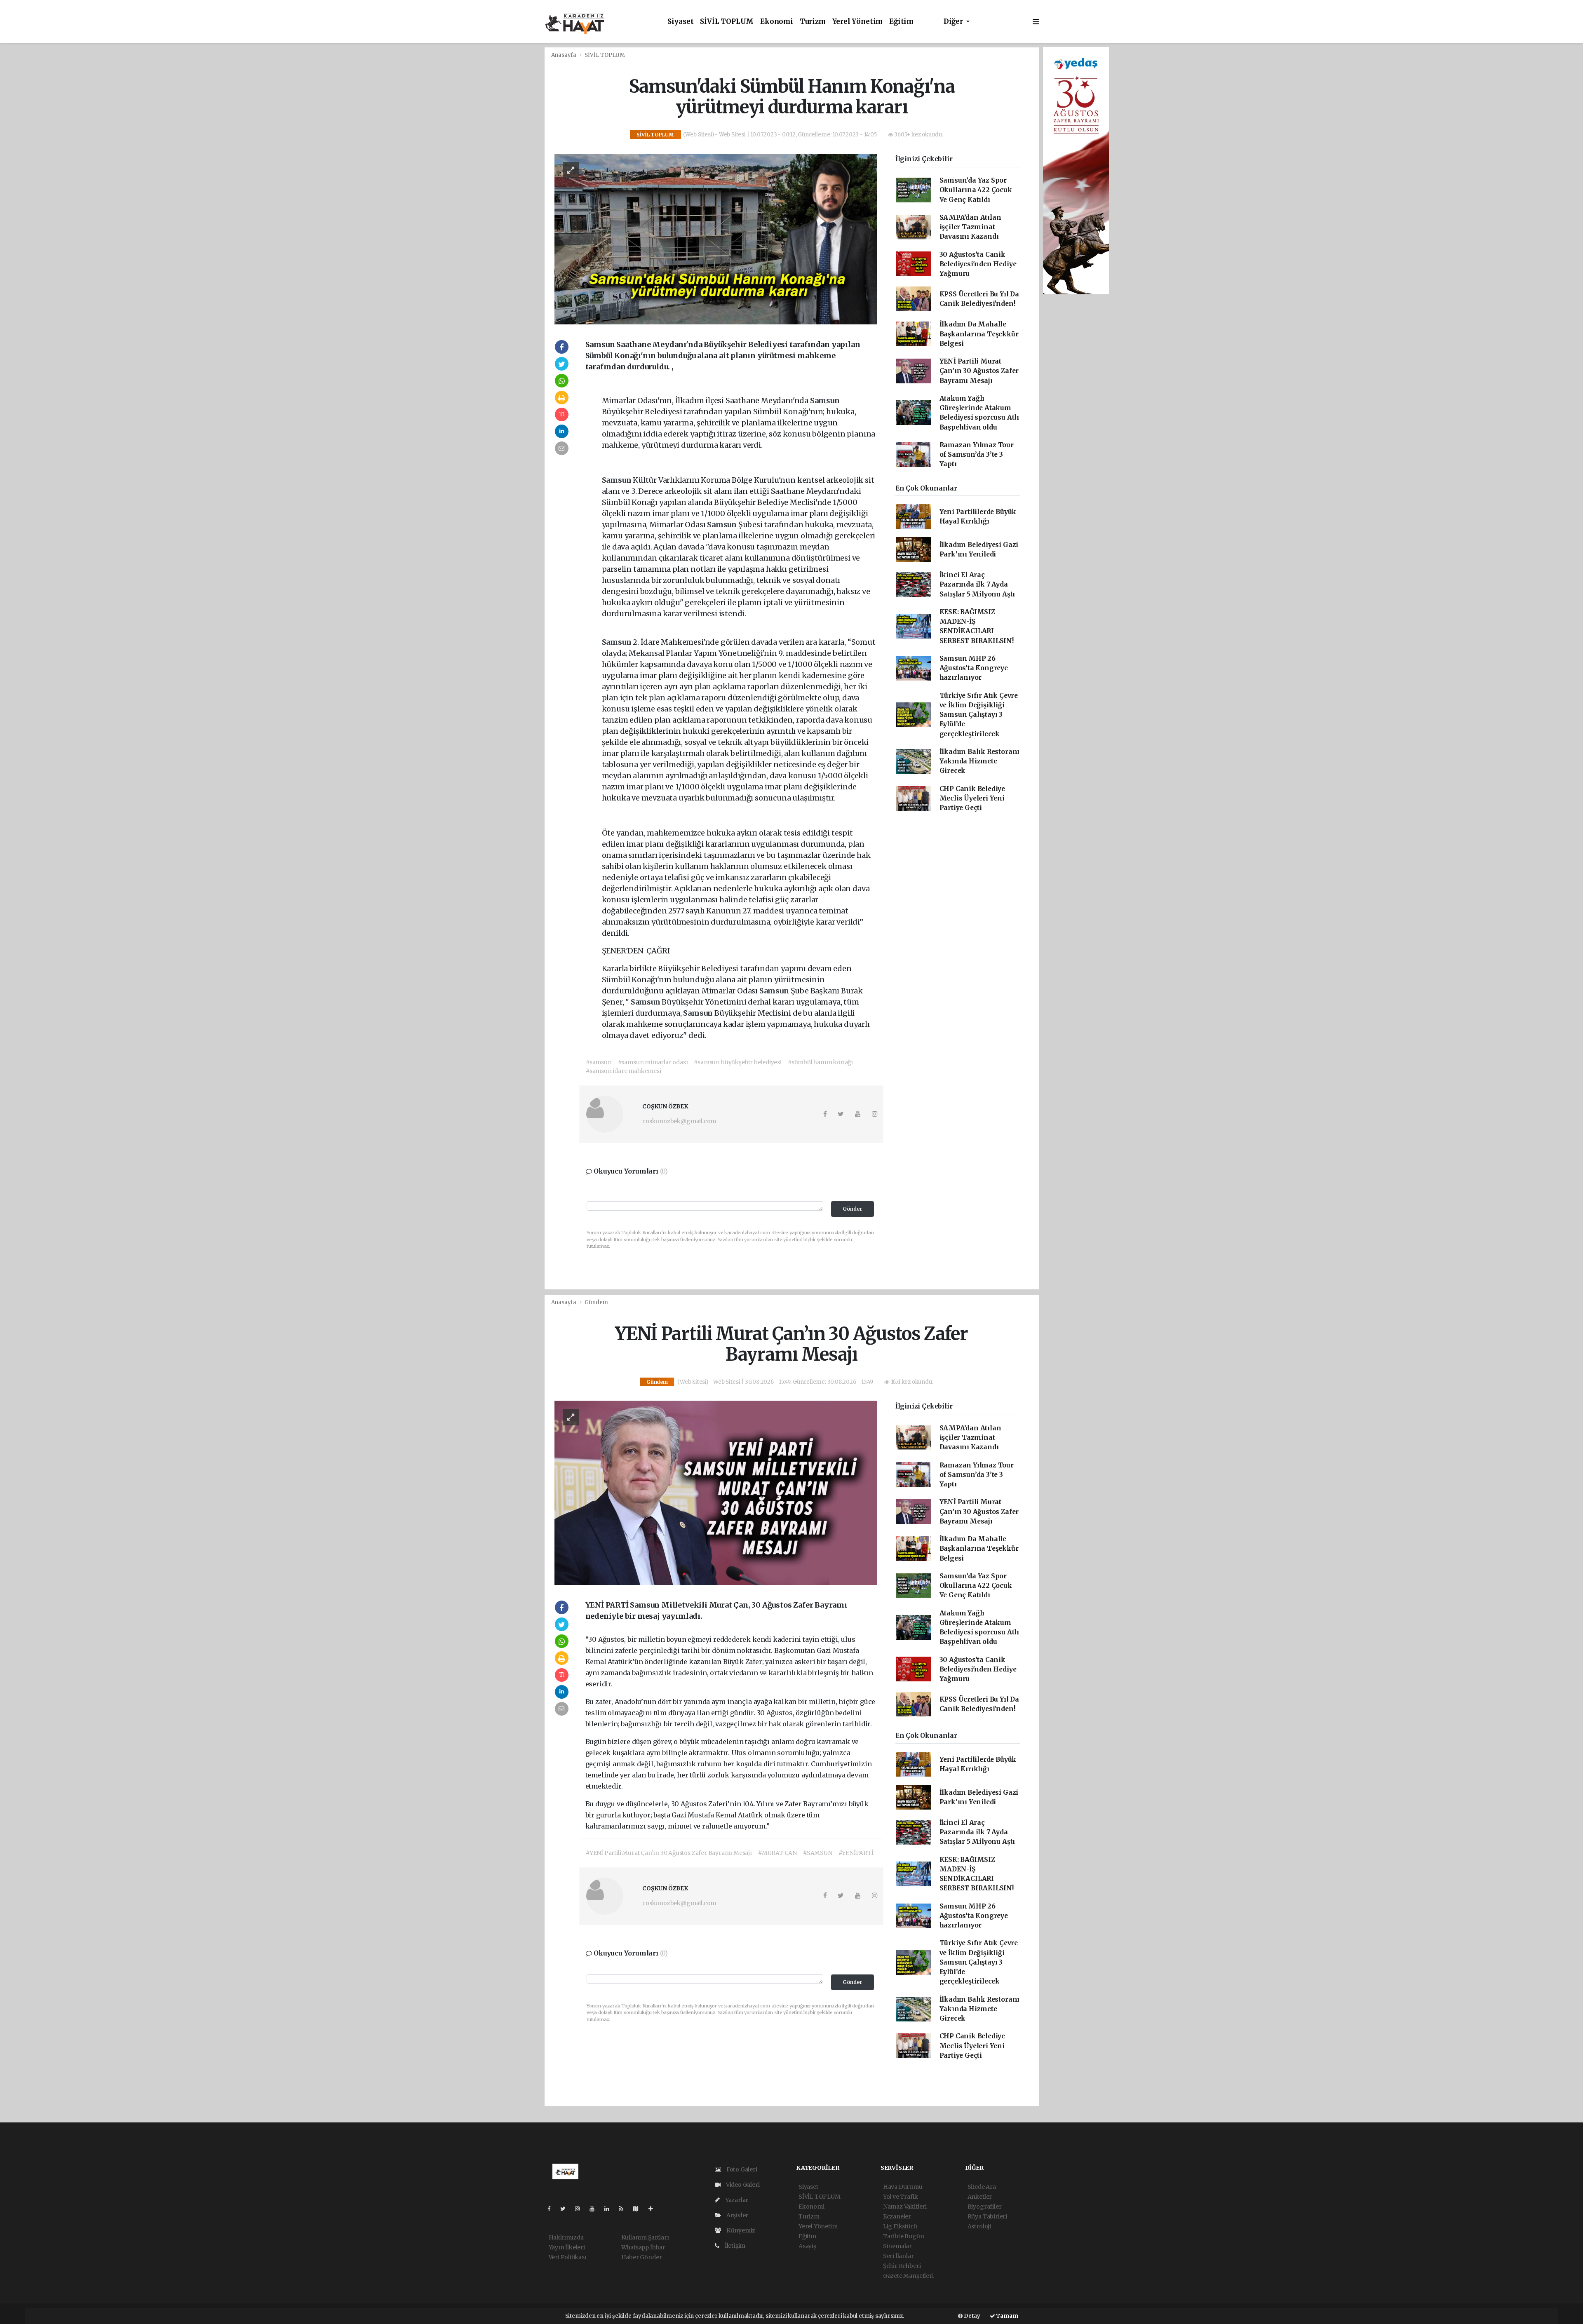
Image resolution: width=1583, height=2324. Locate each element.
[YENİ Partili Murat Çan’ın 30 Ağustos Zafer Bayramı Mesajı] (716, 1492)
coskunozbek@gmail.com (679, 1121)
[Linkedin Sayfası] (610, 2209)
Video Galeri (742, 2185)
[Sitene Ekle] (654, 2209)
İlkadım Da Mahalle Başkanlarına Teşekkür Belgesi (979, 334)
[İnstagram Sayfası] (581, 2209)
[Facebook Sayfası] (552, 2209)
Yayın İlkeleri (567, 2247)
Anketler (980, 2197)
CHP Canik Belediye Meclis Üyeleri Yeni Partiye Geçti (972, 798)
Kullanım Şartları (645, 2237)
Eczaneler (897, 2216)
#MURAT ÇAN (777, 1853)
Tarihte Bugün (904, 2236)
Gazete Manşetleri (908, 2276)
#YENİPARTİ (856, 1853)
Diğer (954, 22)
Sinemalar (897, 2246)
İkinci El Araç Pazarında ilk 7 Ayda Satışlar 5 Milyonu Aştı (977, 585)
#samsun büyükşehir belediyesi (737, 1062)
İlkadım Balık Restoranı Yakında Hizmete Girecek (980, 761)
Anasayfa (564, 55)
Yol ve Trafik (901, 2197)
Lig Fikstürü (900, 2226)
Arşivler (737, 2215)
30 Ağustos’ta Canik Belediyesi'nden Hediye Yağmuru (978, 264)
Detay (971, 2316)
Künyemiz (740, 2230)
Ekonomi (777, 22)
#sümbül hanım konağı (820, 1062)
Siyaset (681, 22)
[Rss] (624, 2209)
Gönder (853, 1209)
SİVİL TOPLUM (727, 22)
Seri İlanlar (898, 2256)
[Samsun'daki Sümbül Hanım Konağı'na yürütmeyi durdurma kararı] (716, 239)
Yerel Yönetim (858, 22)
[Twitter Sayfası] (566, 2209)
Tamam (1007, 2316)
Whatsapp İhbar (643, 2247)
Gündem (596, 1302)
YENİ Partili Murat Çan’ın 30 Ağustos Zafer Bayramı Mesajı (979, 371)
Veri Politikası (568, 2257)
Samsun (825, 400)
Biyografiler (985, 2207)
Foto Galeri (741, 2169)
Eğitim (901, 22)
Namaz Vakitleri (905, 2207)
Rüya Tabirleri (987, 2216)
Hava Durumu (903, 2187)
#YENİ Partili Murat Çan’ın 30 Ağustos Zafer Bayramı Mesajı (669, 1853)
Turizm (813, 22)
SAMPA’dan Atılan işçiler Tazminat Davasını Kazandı (970, 227)
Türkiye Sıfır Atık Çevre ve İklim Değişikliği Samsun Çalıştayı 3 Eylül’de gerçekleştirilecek (979, 715)
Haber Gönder (642, 2257)
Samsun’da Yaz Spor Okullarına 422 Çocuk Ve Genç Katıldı (976, 190)
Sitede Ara (982, 2187)
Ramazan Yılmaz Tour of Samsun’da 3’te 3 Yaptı (977, 455)
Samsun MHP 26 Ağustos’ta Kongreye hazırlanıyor (974, 668)
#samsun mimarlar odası (653, 1062)
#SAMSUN (818, 1853)
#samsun (599, 1062)
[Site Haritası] (639, 2209)
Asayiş (807, 2246)
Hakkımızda (566, 2237)
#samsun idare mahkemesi (624, 1071)
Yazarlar (736, 2200)
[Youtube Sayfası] (595, 2209)
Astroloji (979, 2226)
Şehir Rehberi (902, 2266)
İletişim (734, 2246)
